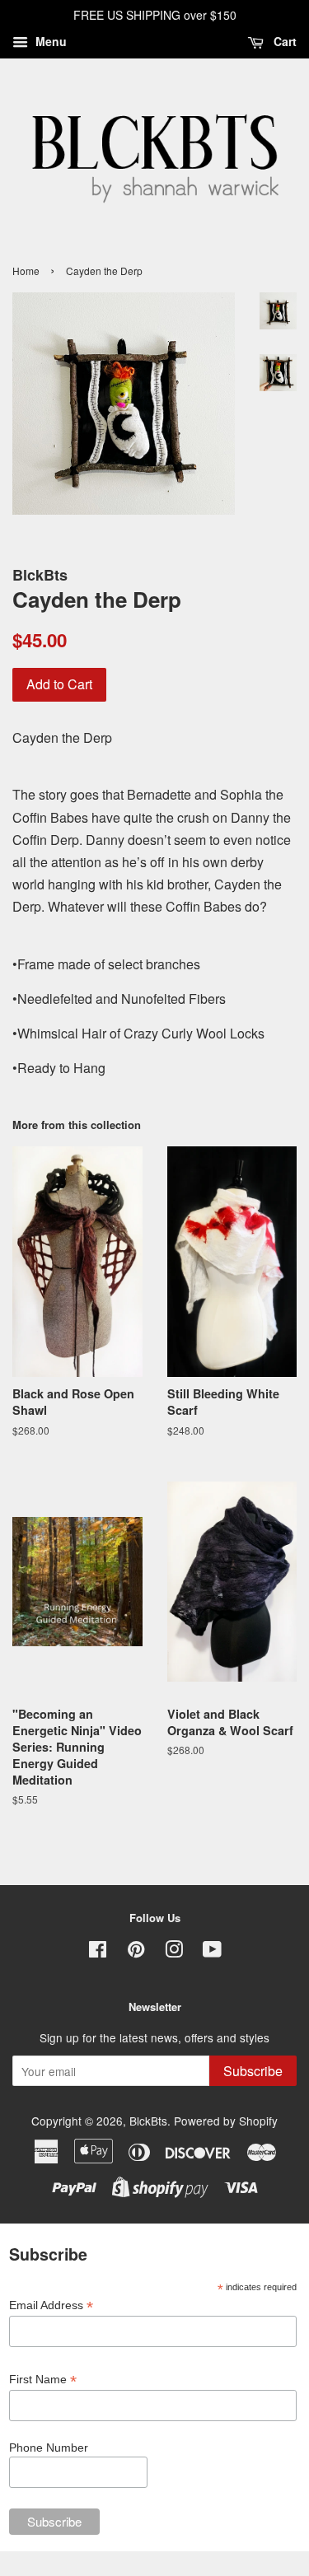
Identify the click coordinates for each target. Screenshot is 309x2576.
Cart (283, 41)
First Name (43, 2380)
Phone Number (49, 2448)
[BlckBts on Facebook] (98, 1952)
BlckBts (148, 2121)
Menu (49, 41)
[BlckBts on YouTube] (212, 1952)
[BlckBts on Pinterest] (136, 1952)
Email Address (51, 2305)
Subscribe (253, 2071)
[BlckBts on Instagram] (174, 1952)
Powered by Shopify (226, 2121)
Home (26, 271)
